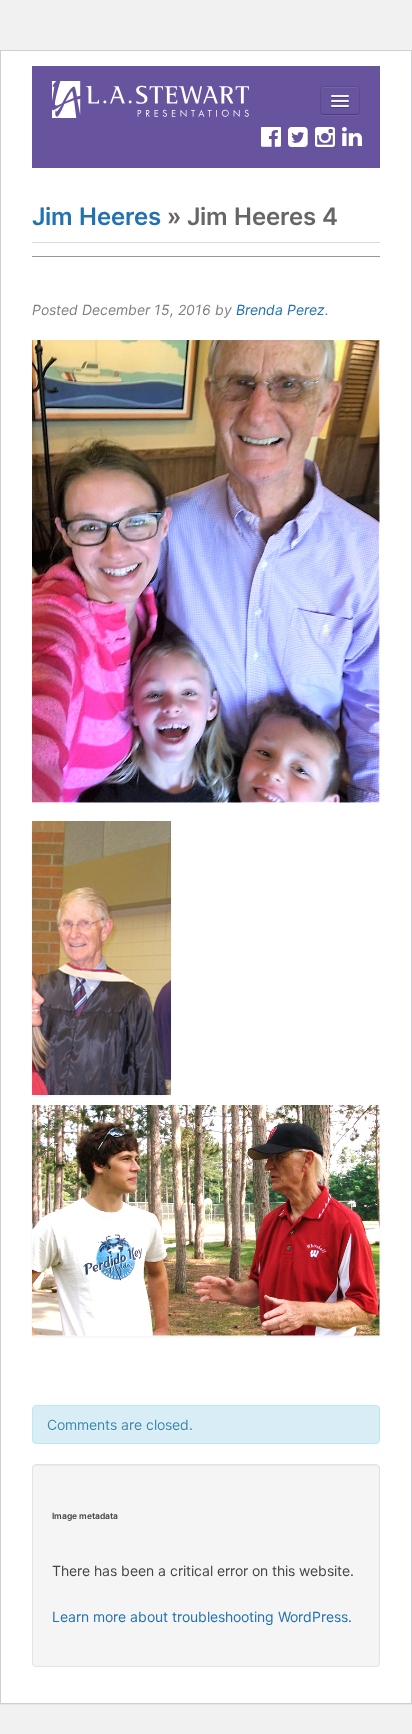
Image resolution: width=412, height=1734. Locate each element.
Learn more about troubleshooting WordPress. (202, 1616)
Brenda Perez (280, 309)
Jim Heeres (96, 216)
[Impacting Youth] (152, 99)
